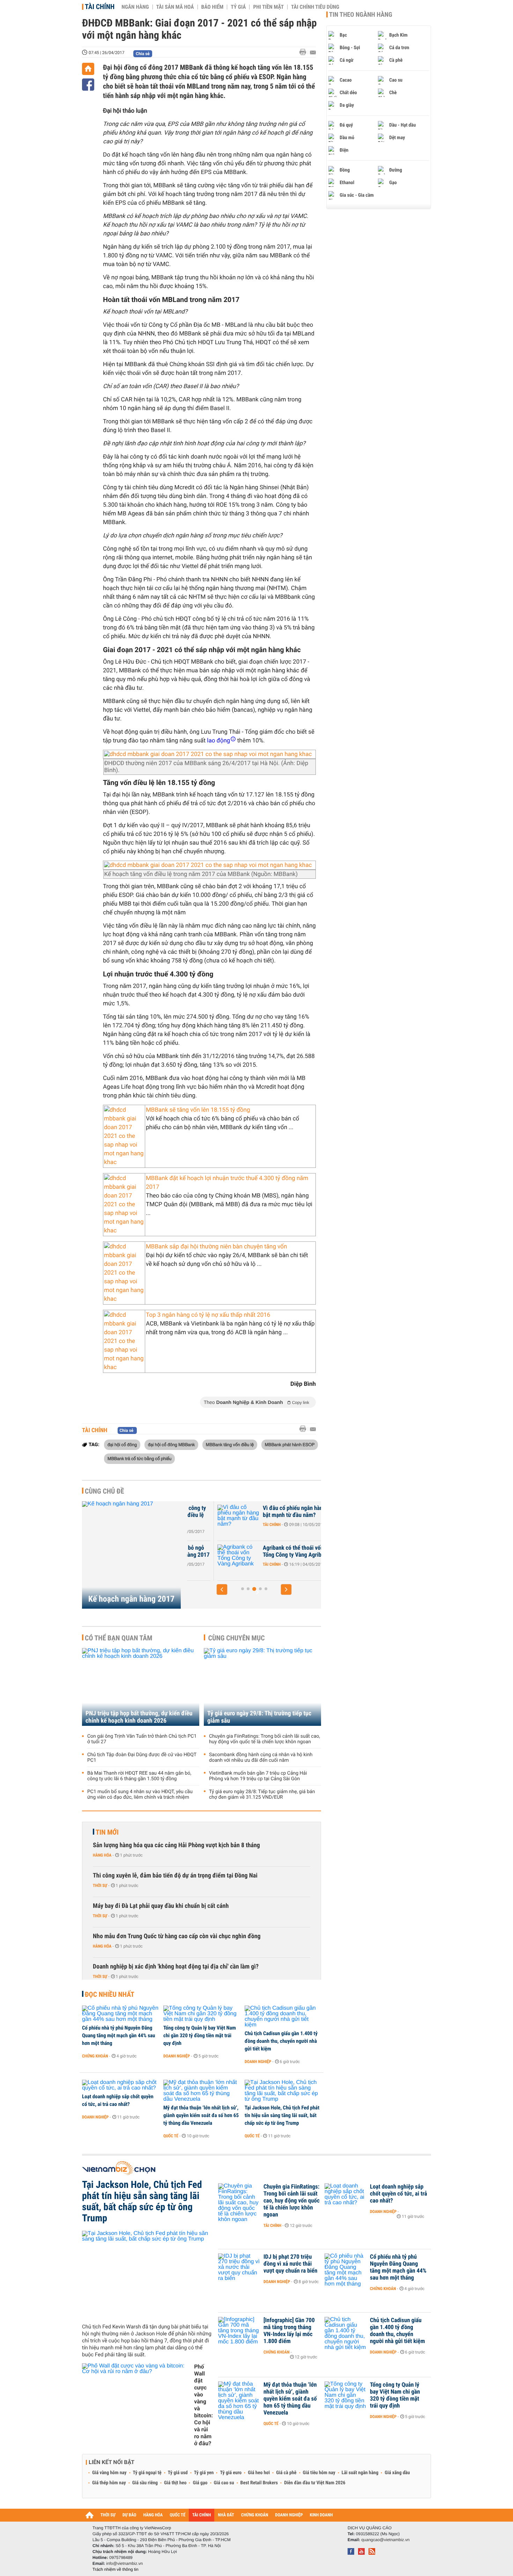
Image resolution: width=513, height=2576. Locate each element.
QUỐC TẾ (177, 2515)
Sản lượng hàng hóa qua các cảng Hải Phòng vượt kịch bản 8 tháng (176, 1845)
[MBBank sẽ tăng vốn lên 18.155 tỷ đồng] (124, 1136)
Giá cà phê (286, 2473)
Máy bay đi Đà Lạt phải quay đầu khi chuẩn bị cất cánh (161, 1906)
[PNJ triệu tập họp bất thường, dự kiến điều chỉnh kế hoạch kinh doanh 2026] (141, 1687)
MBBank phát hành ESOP (290, 1444)
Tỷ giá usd (178, 2473)
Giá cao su (224, 2483)
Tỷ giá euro (231, 2473)
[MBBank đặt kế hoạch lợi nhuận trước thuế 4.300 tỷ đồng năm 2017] (124, 1205)
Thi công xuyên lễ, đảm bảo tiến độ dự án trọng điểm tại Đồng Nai (175, 1876)
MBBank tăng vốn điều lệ (230, 1444)
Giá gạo (200, 2483)
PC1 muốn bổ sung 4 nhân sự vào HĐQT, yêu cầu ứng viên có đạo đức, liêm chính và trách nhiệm (140, 1795)
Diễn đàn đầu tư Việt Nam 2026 (315, 2483)
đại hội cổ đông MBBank (172, 1444)
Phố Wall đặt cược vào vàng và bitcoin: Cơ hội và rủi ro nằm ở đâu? (203, 2405)
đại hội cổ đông (122, 1444)
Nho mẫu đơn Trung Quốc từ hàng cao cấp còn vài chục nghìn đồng (177, 1936)
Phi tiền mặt (268, 7)
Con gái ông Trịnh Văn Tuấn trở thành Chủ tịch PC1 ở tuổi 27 (142, 1739)
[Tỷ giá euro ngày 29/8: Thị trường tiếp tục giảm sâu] (262, 1687)
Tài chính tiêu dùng (315, 7)
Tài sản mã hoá (175, 7)
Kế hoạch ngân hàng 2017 (131, 1599)
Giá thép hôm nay (109, 2483)
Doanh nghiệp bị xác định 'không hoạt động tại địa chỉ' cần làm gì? (176, 1967)
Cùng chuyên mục (237, 1638)
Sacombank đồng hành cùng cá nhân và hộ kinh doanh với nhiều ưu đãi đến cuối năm (261, 1758)
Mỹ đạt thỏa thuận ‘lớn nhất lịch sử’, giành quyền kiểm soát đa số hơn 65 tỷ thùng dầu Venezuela (201, 2115)
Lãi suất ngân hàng (360, 2473)
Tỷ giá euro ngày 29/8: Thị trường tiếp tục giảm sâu (259, 1717)
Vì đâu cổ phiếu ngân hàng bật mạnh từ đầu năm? (264, 1512)
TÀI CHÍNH (202, 2515)
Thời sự (100, 1886)
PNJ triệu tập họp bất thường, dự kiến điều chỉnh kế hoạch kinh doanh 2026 (139, 1717)
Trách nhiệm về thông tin (116, 2569)
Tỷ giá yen (204, 2473)
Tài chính (100, 7)
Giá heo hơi (259, 2473)
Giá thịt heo (175, 2483)
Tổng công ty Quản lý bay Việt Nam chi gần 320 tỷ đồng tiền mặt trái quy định (200, 2035)
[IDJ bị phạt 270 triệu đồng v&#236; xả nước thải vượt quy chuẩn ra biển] (239, 2267)
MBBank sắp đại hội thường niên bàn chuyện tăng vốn (216, 1247)
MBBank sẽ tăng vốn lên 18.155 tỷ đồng (198, 1110)
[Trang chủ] (88, 69)
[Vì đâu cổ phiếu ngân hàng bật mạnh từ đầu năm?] (208, 1519)
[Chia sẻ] (88, 85)
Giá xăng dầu (397, 2473)
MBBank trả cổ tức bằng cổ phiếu (139, 1458)
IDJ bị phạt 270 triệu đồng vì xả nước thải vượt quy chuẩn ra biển (290, 2264)
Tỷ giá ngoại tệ (147, 2473)
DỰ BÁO (129, 2515)
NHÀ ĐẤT (226, 2515)
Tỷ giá (238, 7)
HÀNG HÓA (153, 2515)
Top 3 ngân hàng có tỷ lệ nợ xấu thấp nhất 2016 (208, 1315)
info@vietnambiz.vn (124, 2563)
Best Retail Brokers (259, 2483)
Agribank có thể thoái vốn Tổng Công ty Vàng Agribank (266, 1551)
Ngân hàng (135, 7)
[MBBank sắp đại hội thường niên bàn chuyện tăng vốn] (124, 1273)
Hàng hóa (102, 1855)
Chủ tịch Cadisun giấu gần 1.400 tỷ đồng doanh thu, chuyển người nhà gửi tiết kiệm (281, 2041)
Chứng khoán (95, 2056)
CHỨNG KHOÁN (255, 2515)
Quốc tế (171, 2136)
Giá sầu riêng (145, 2483)
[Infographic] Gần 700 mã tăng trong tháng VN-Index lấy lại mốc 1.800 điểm (289, 2331)
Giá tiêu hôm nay (319, 2473)
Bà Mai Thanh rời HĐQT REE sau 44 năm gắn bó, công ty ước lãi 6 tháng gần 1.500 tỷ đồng (139, 1776)
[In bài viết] (305, 52)
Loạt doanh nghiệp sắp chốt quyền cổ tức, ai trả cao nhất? (118, 2100)
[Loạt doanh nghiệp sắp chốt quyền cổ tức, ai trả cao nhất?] (120, 2085)
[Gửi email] (313, 52)
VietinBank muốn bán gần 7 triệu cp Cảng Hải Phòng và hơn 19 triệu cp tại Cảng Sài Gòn (258, 1776)
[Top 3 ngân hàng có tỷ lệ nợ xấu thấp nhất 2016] (124, 1341)
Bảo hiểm (213, 7)
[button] (222, 1589)
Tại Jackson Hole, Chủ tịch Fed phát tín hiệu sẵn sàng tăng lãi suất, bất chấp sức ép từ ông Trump (282, 2115)
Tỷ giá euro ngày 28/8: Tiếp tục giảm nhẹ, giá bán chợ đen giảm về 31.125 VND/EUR (262, 1795)
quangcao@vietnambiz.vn (385, 2540)
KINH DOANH (321, 2515)
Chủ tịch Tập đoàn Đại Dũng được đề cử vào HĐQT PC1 (142, 1758)
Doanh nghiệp (177, 2056)
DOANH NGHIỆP (289, 2515)
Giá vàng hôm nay (109, 2473)
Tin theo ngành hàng (361, 15)
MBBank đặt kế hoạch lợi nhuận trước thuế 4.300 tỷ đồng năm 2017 (227, 1183)
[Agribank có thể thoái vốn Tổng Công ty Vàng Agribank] (208, 1558)
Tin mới (107, 1832)
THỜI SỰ (108, 2515)
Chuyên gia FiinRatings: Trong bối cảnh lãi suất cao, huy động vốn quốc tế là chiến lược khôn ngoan (265, 1739)
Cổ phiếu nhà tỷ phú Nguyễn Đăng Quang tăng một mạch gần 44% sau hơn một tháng (118, 2035)
